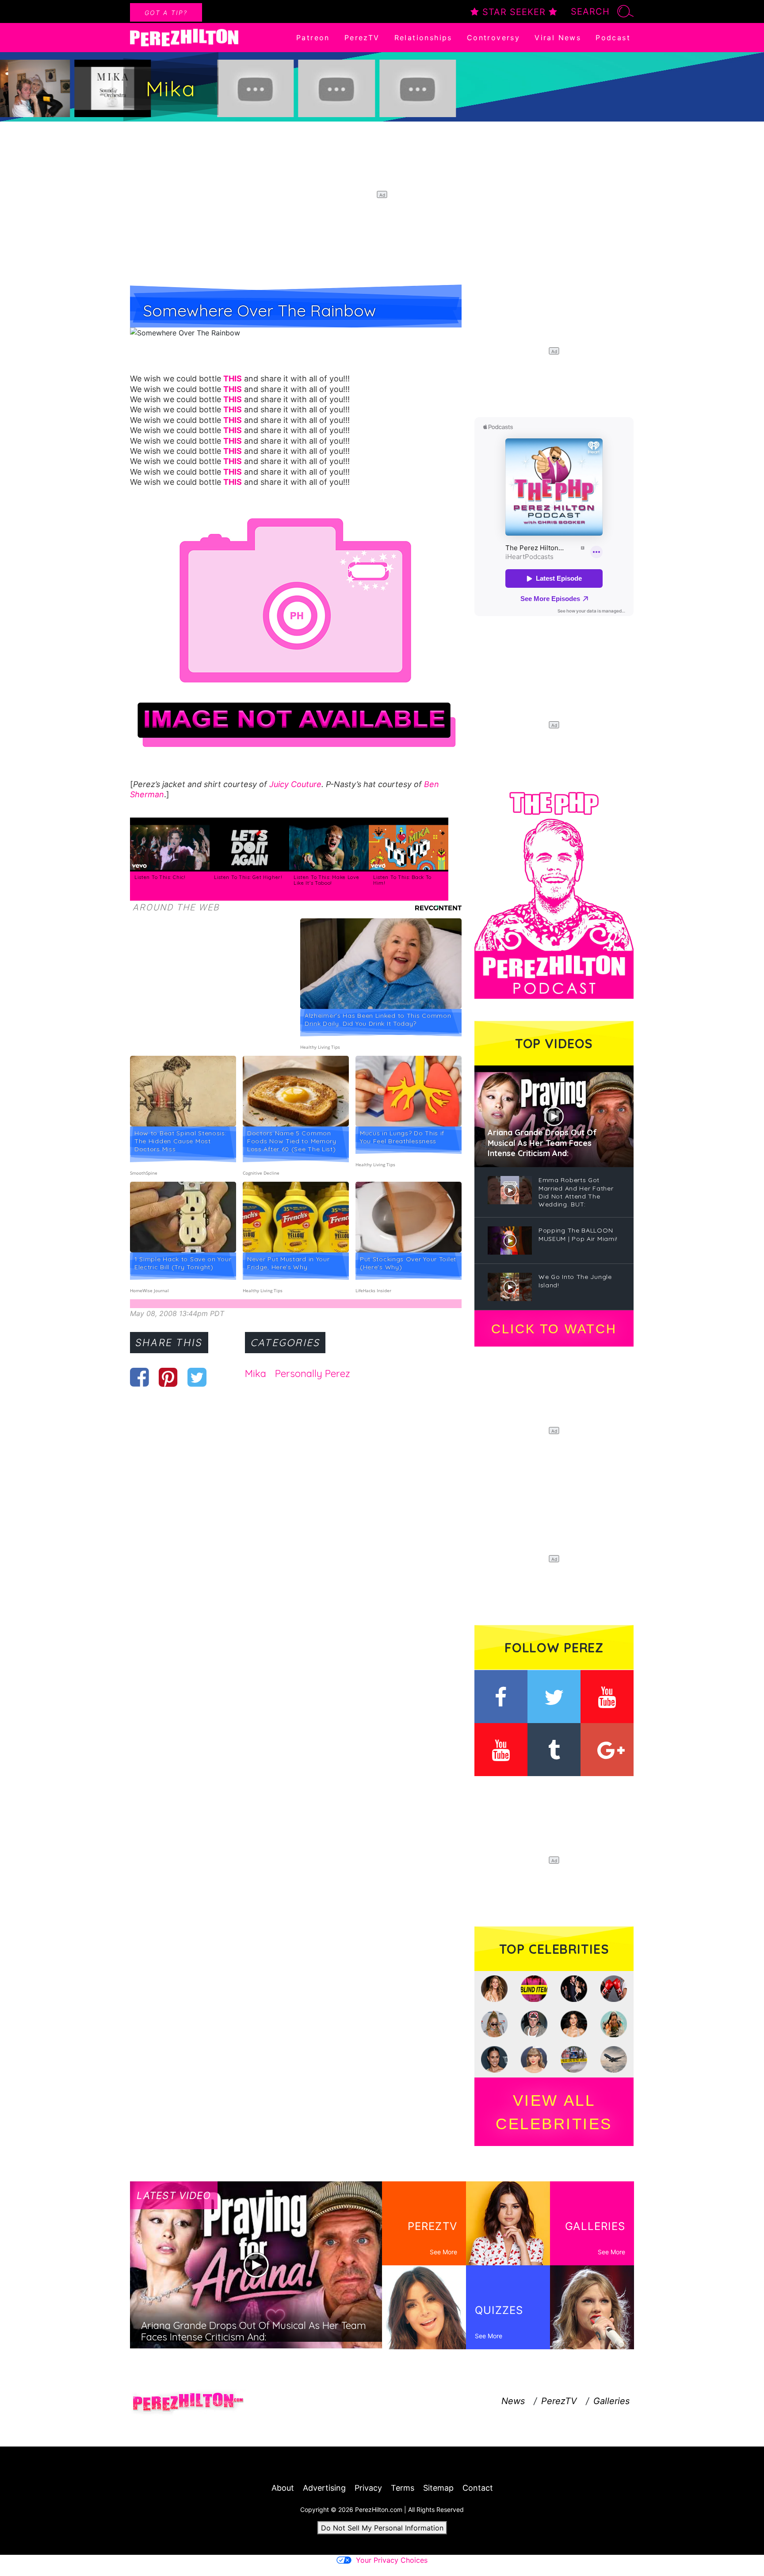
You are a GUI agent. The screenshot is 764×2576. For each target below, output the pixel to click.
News (513, 2401)
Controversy (493, 38)
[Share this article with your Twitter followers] (197, 1377)
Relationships (423, 38)
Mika (256, 1374)
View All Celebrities (554, 2112)
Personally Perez (313, 1374)
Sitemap (438, 2488)
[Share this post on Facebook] (139, 1377)
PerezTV (362, 38)
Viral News (558, 38)
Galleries (611, 2401)
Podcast (613, 38)
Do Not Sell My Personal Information (382, 2528)
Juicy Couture (295, 784)
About (283, 2488)
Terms (403, 2488)
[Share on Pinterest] (168, 1377)
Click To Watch (554, 1329)
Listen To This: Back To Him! (402, 880)
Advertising (324, 2488)
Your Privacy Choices (392, 2560)
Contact (478, 2488)
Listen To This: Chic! (160, 877)
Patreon (313, 38)
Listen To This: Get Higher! (248, 877)
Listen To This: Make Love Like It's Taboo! (327, 880)
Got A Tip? (166, 13)
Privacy (368, 2488)
